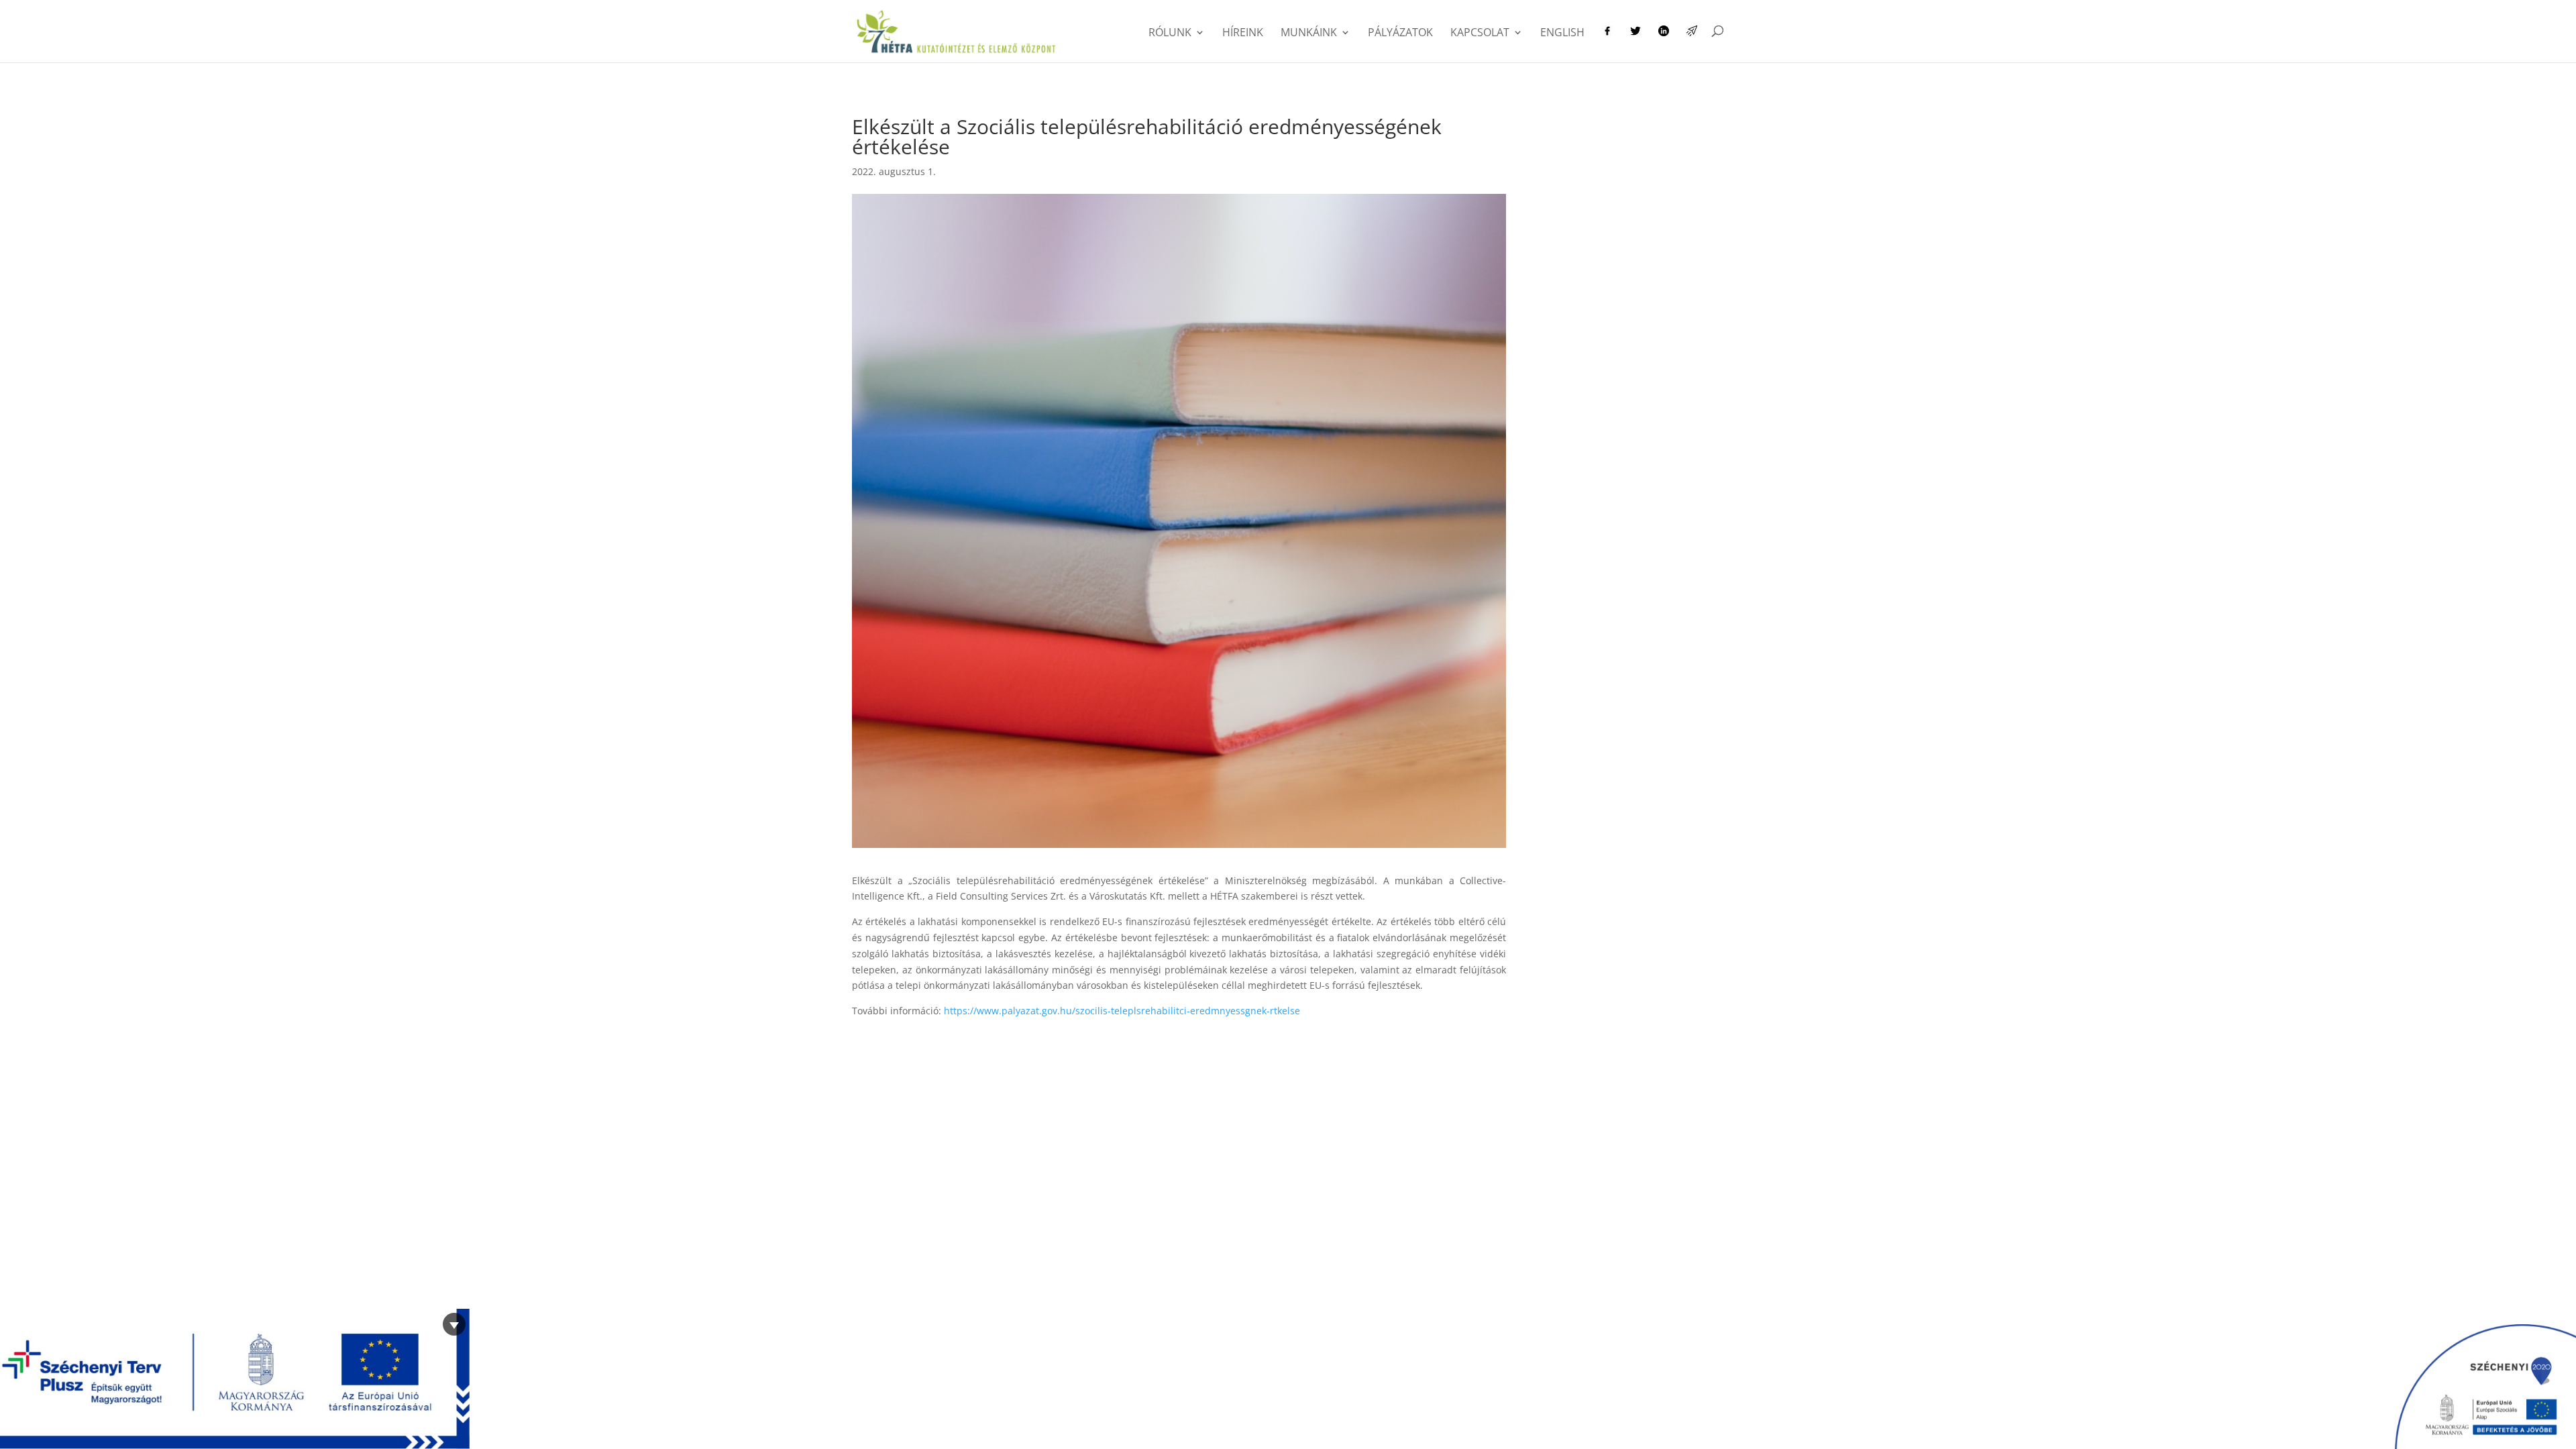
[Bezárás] (454, 1324)
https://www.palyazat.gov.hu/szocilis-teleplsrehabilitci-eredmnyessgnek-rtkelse (1122, 1011)
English (1562, 34)
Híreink (1243, 34)
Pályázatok (1400, 34)
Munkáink (1309, 34)
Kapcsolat (1480, 34)
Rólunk (1170, 34)
